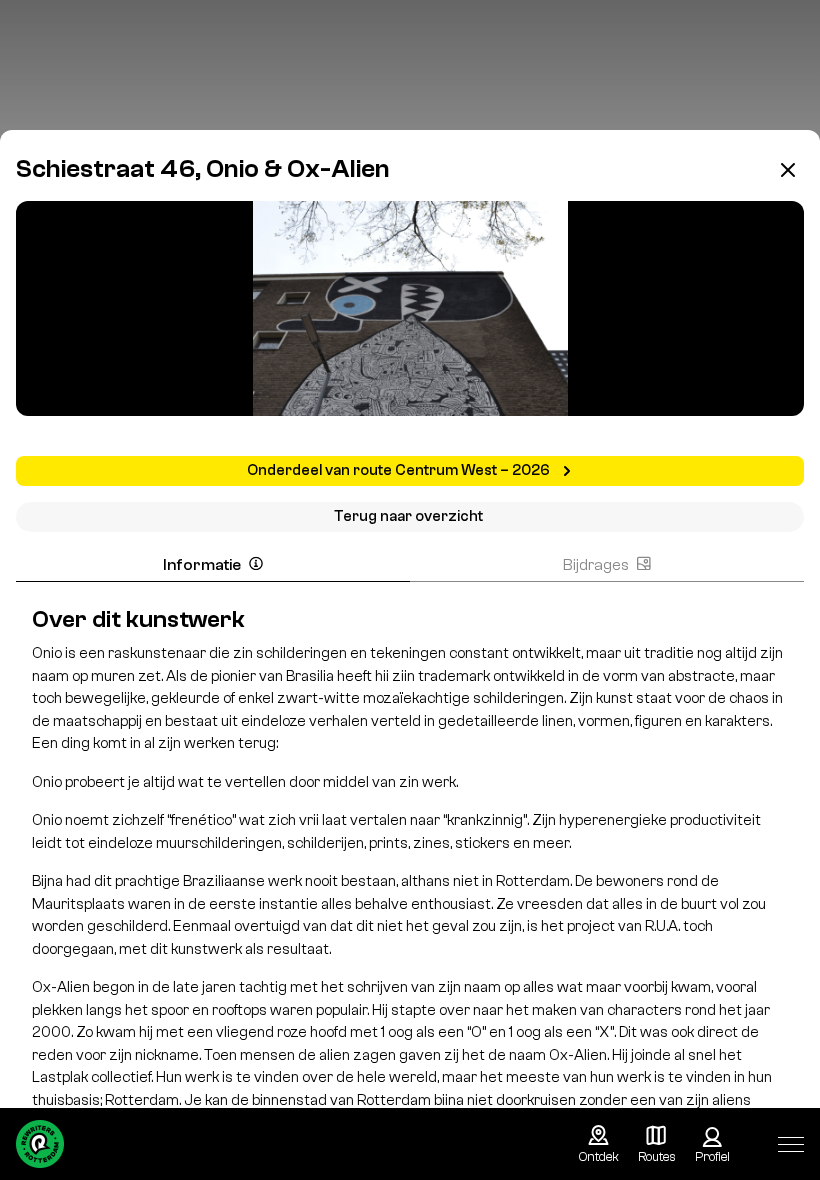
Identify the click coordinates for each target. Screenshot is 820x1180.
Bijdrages (596, 565)
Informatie (202, 565)
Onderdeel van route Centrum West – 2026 (400, 470)
